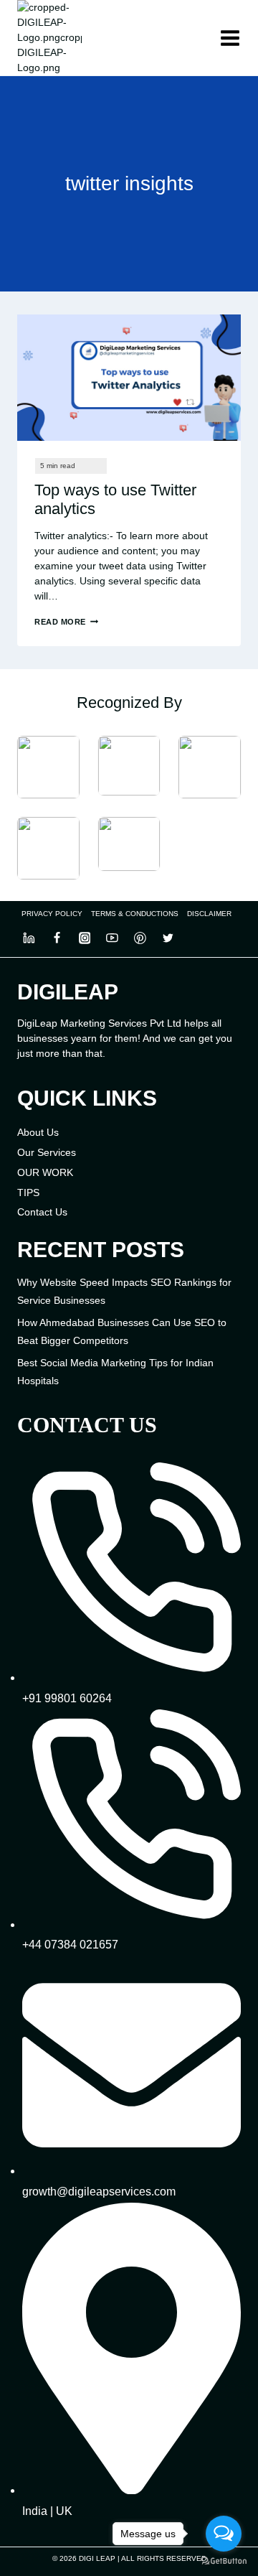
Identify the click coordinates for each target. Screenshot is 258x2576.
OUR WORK (45, 1172)
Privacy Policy (52, 914)
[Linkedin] (29, 938)
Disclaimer (209, 914)
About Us (38, 1132)
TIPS (28, 1193)
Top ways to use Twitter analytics (115, 499)
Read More (66, 622)
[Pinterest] (140, 938)
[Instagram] (85, 938)
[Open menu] (230, 38)
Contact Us (42, 1212)
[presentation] (129, 378)
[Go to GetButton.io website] (224, 2561)
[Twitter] (168, 938)
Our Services (47, 1152)
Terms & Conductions (135, 914)
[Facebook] (57, 938)
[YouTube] (113, 938)
